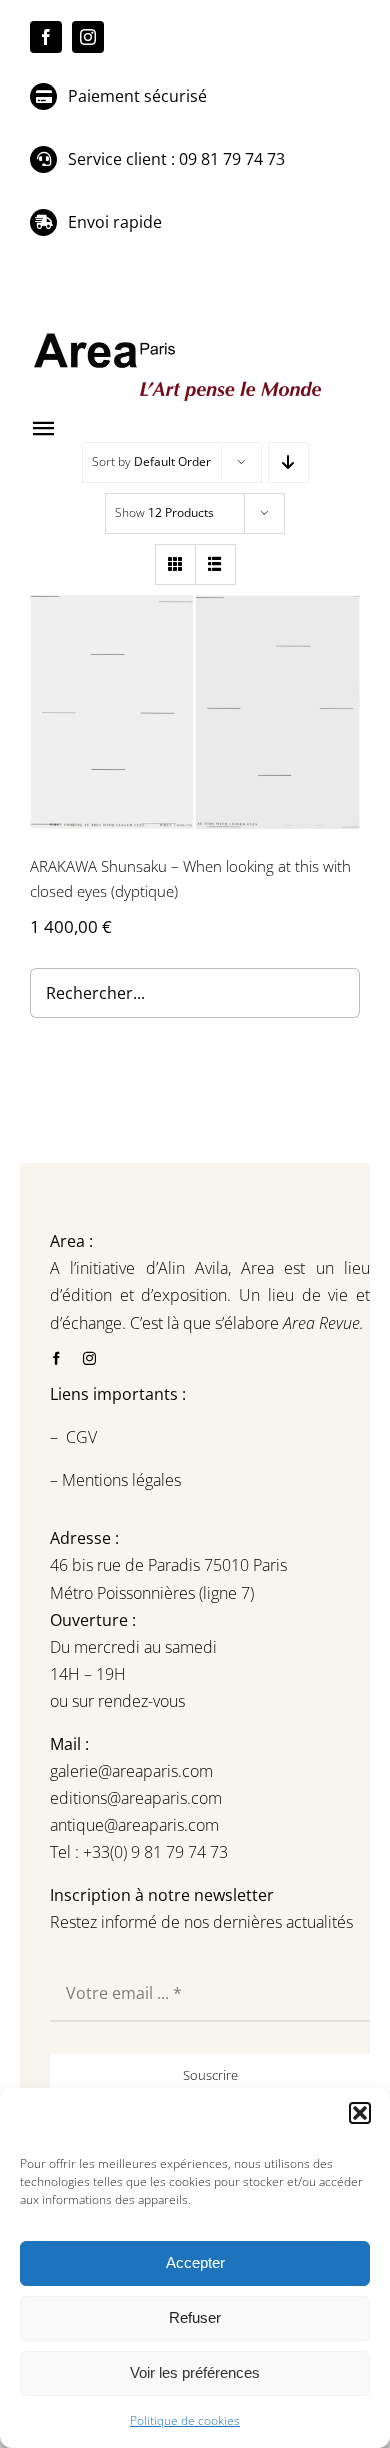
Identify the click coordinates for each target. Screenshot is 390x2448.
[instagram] (88, 37)
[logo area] (180, 334)
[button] (360, 2113)
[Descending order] (288, 462)
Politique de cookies (185, 2420)
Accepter (195, 2262)
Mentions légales (119, 1480)
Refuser (195, 2317)
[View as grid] (175, 564)
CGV (83, 1437)
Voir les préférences (195, 2372)
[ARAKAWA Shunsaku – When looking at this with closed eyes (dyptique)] (195, 712)
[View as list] (215, 564)
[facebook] (46, 37)
